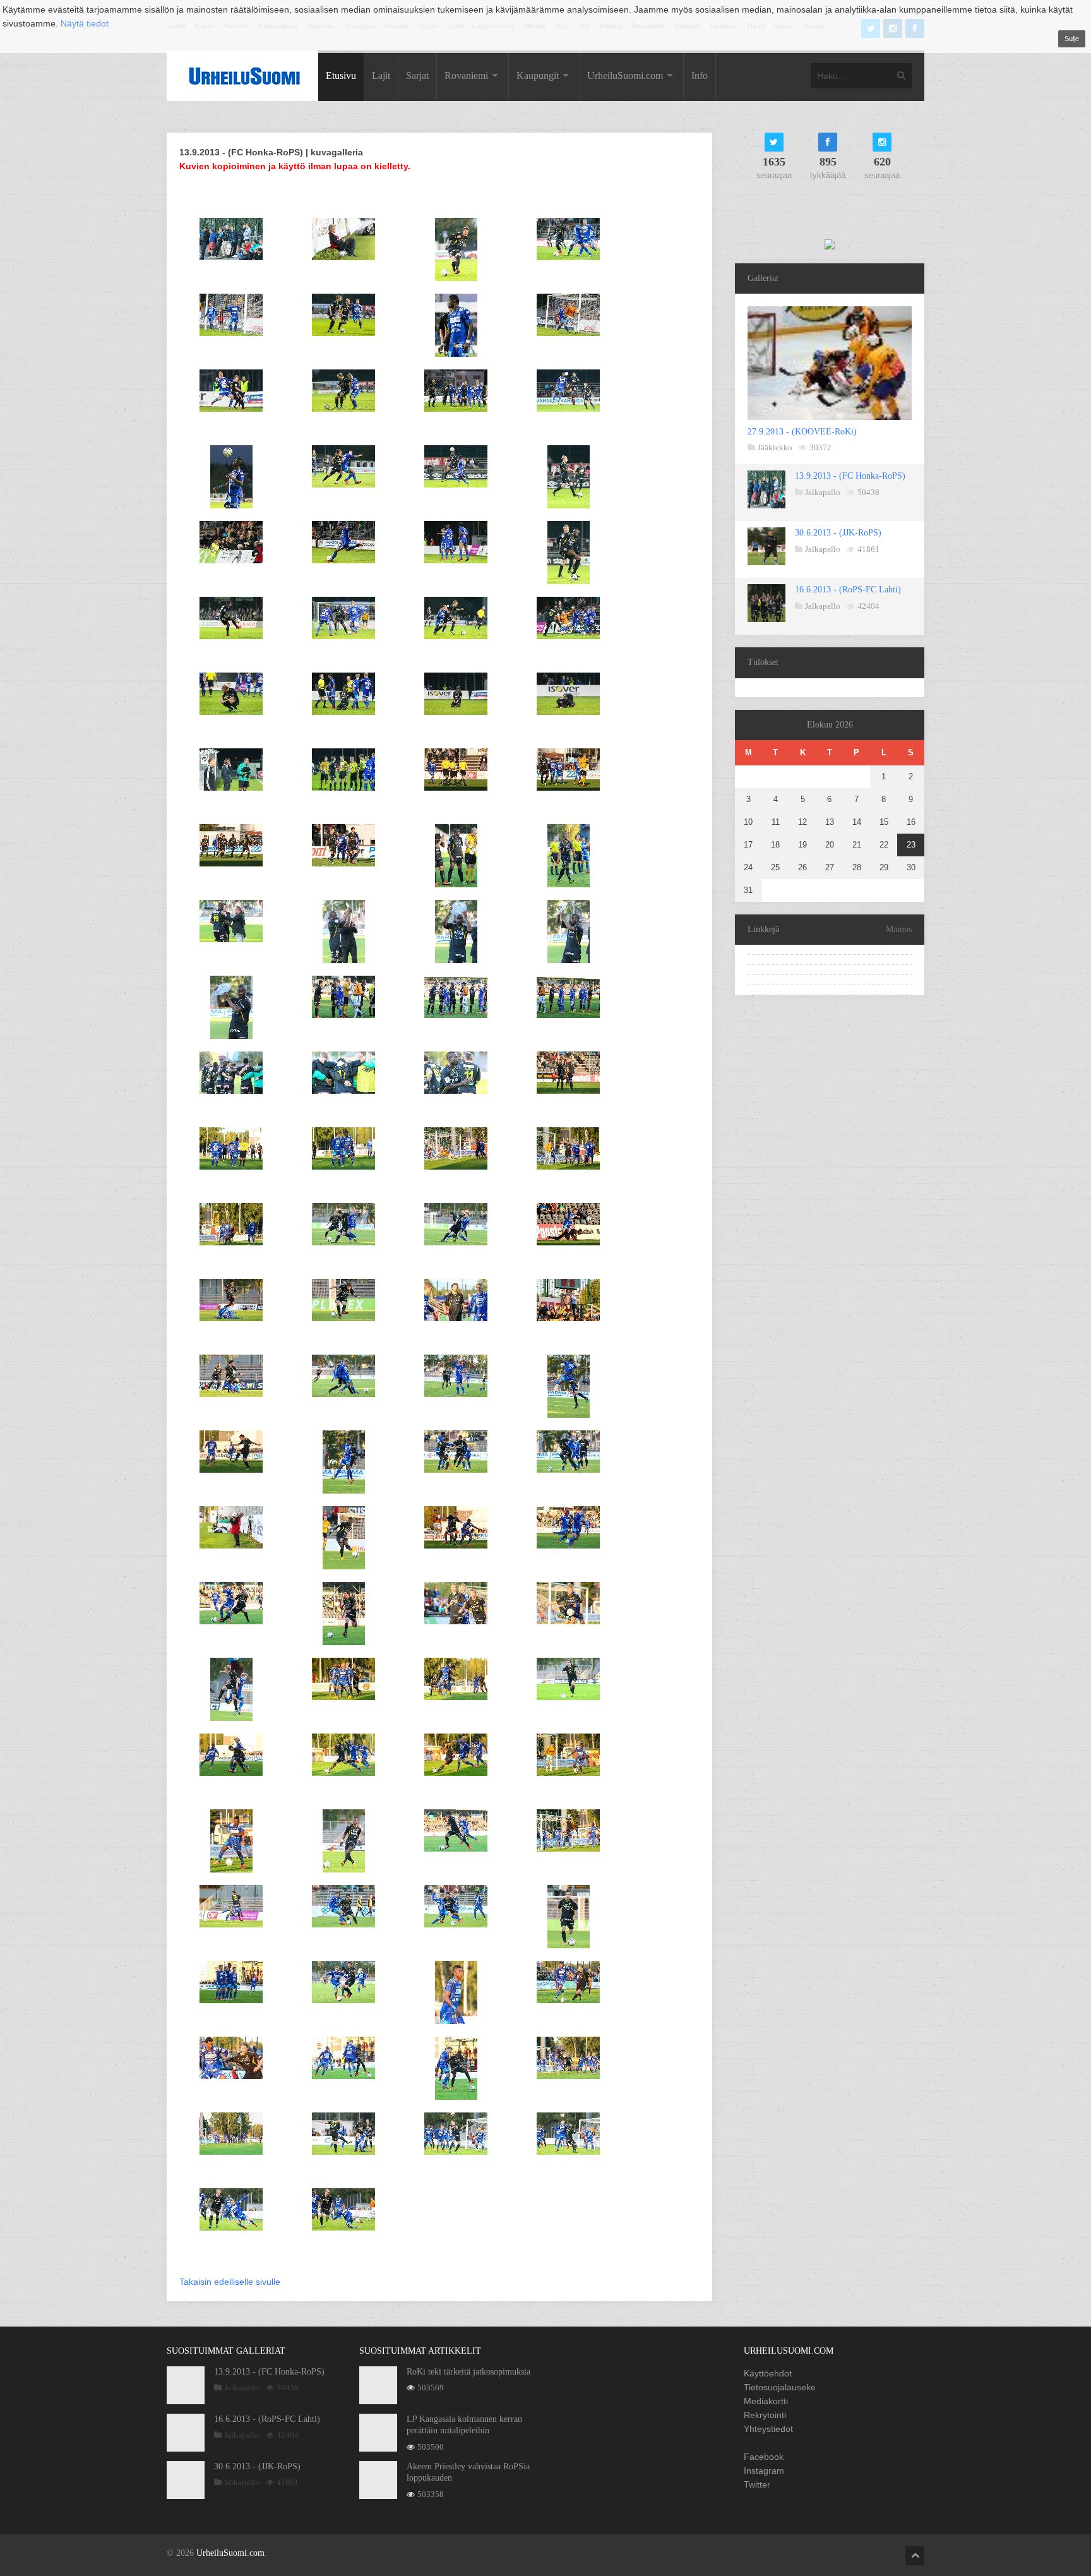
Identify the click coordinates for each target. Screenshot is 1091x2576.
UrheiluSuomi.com (625, 75)
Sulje (1072, 39)
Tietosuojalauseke (780, 2387)
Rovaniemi (466, 75)
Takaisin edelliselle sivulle (230, 2282)
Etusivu (341, 75)
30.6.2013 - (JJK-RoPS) (838, 533)
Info (700, 75)
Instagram (764, 2471)
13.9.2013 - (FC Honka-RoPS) (850, 476)
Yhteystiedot (768, 2429)
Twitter (757, 2484)
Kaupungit (538, 75)
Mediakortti (766, 2401)
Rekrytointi (765, 2415)
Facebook (764, 2457)
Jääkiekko (775, 447)
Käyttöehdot (768, 2373)
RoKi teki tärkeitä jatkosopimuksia (468, 2372)
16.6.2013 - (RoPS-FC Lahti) (848, 590)
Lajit (381, 75)
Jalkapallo (823, 492)
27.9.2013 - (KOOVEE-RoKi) (802, 432)
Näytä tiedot (85, 23)
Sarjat (417, 75)
